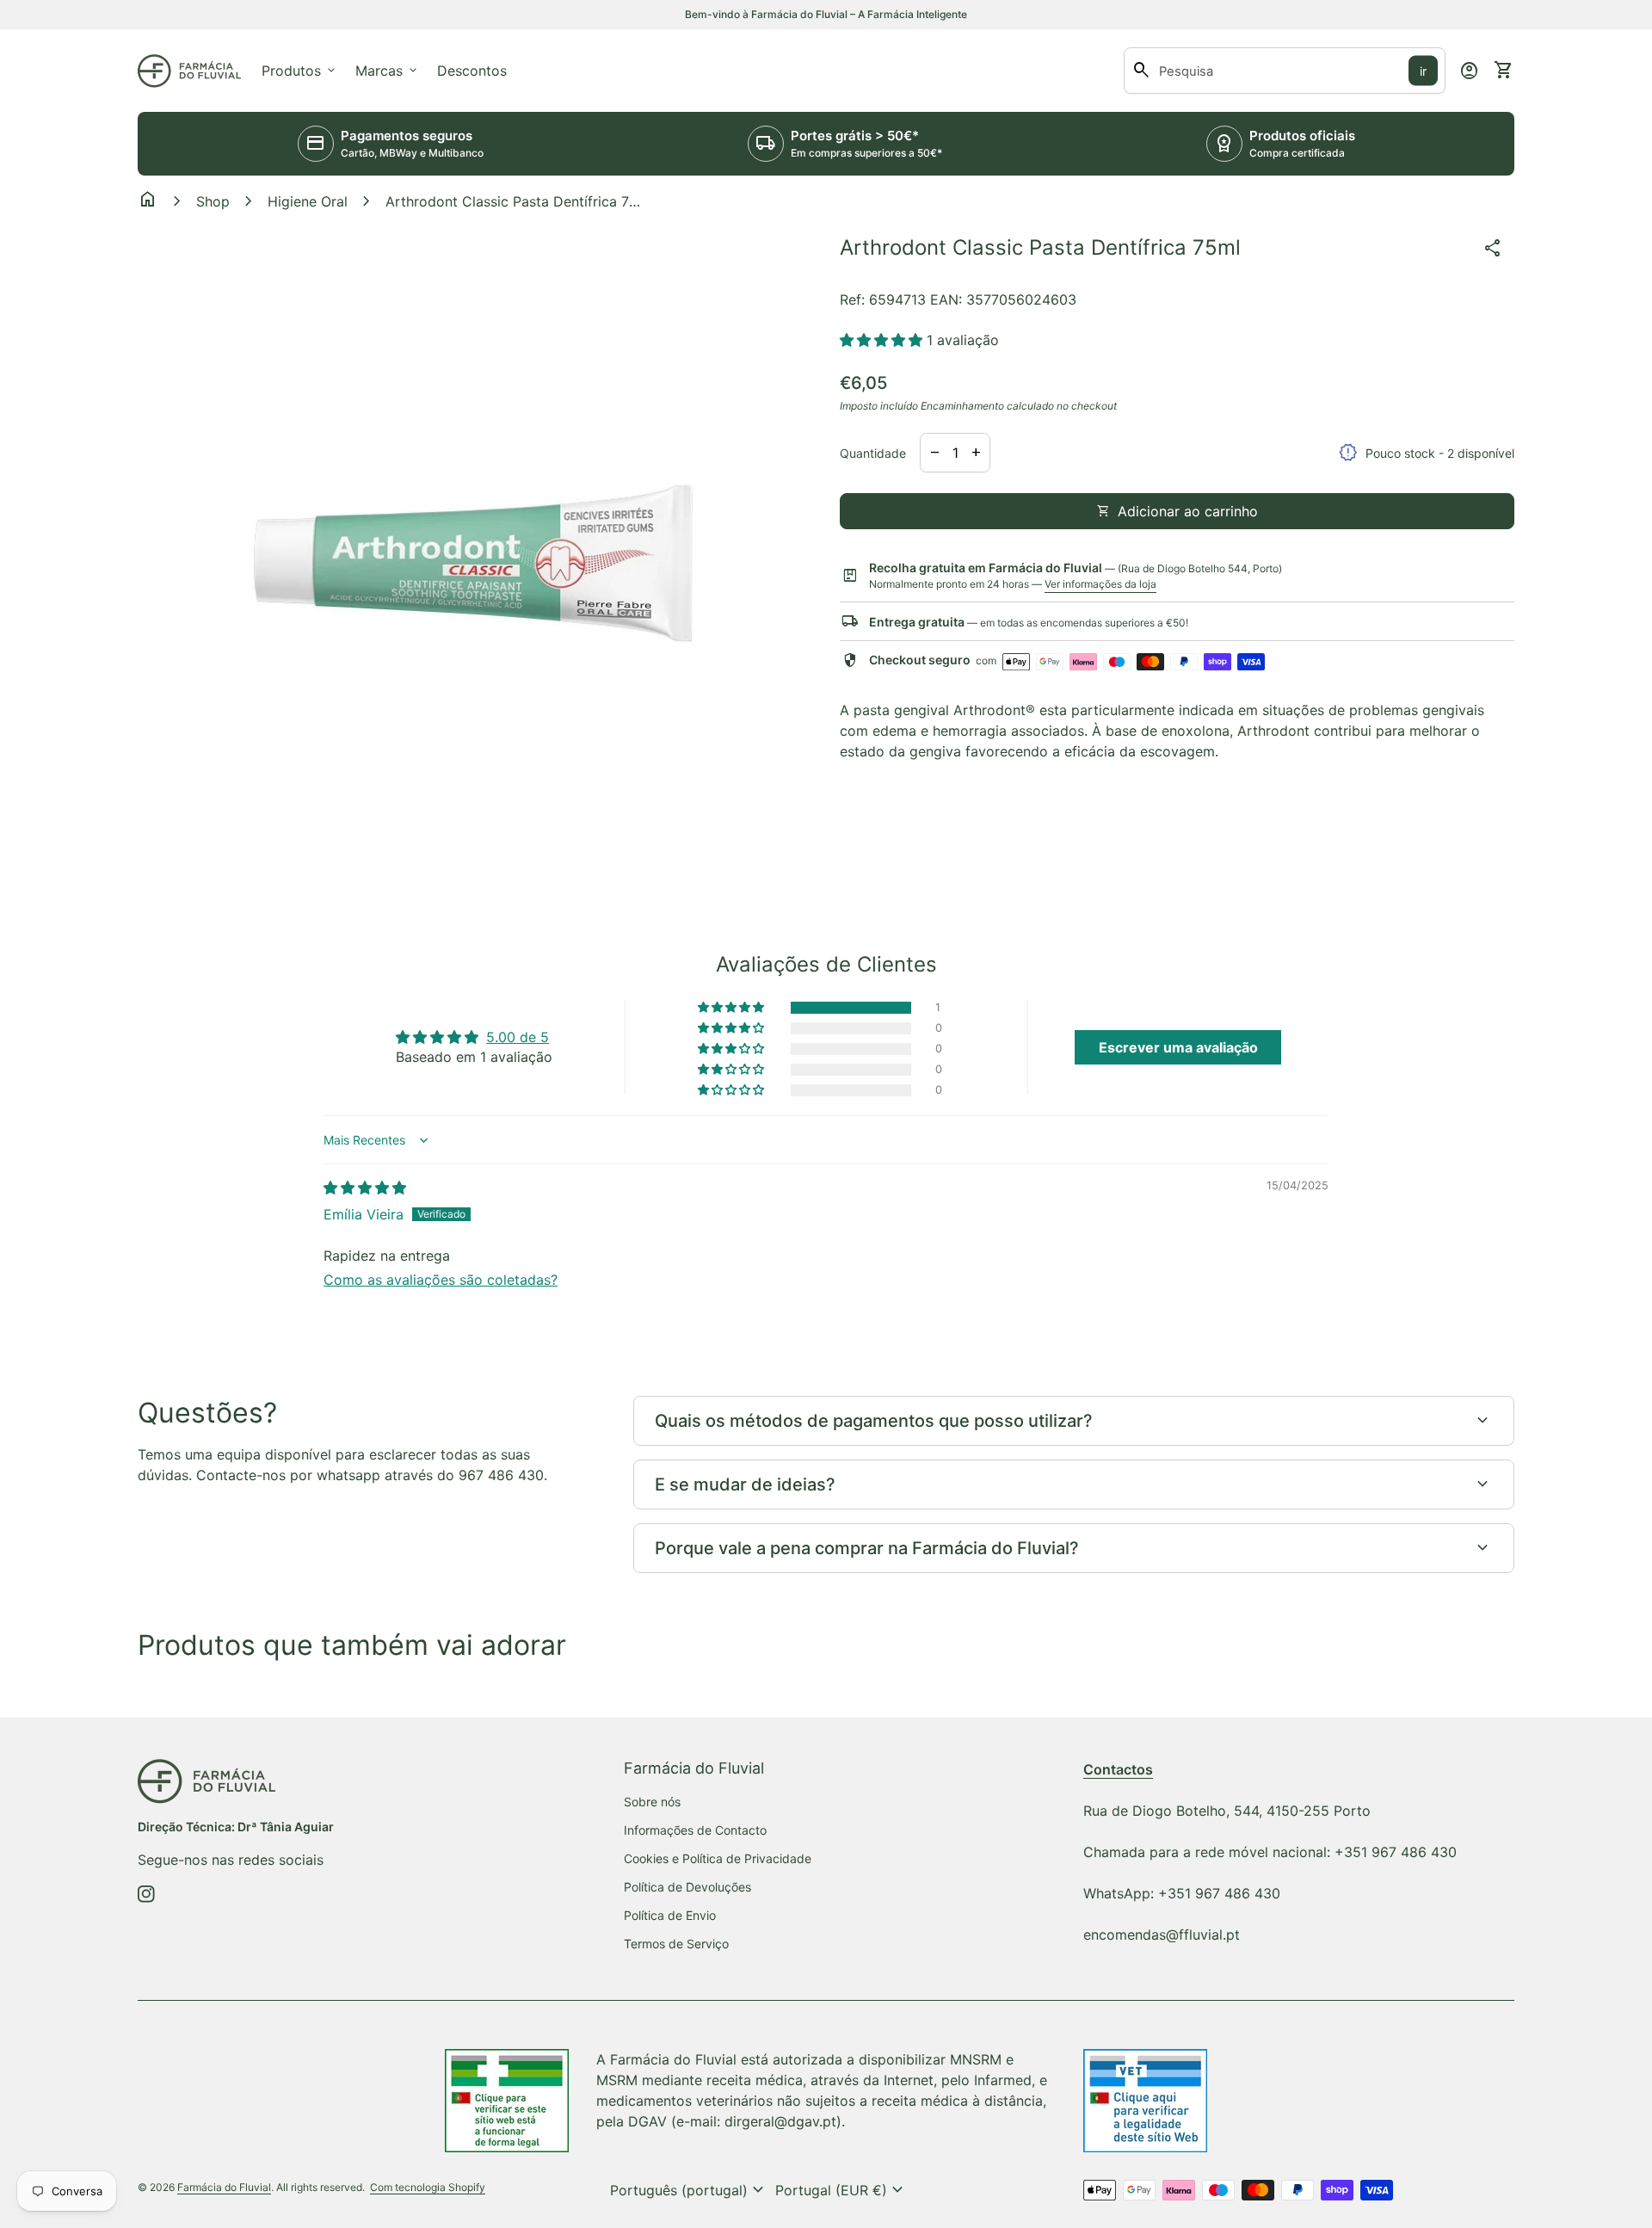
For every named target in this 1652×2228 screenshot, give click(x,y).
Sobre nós (652, 1802)
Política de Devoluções (687, 1887)
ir (1423, 71)
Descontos (472, 71)
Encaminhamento (962, 406)
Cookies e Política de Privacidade (718, 1858)
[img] (365, 1188)
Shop (213, 201)
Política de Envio (670, 1915)
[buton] (689, 2190)
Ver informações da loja (1100, 584)
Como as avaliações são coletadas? (441, 1280)
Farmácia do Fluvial (224, 2187)
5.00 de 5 (518, 1037)
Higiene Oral (308, 201)
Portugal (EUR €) (841, 2190)
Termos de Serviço (676, 1944)
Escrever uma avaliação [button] (1178, 1047)
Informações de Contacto (695, 1830)
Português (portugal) (689, 2190)
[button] (883, 340)
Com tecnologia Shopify (428, 2187)
